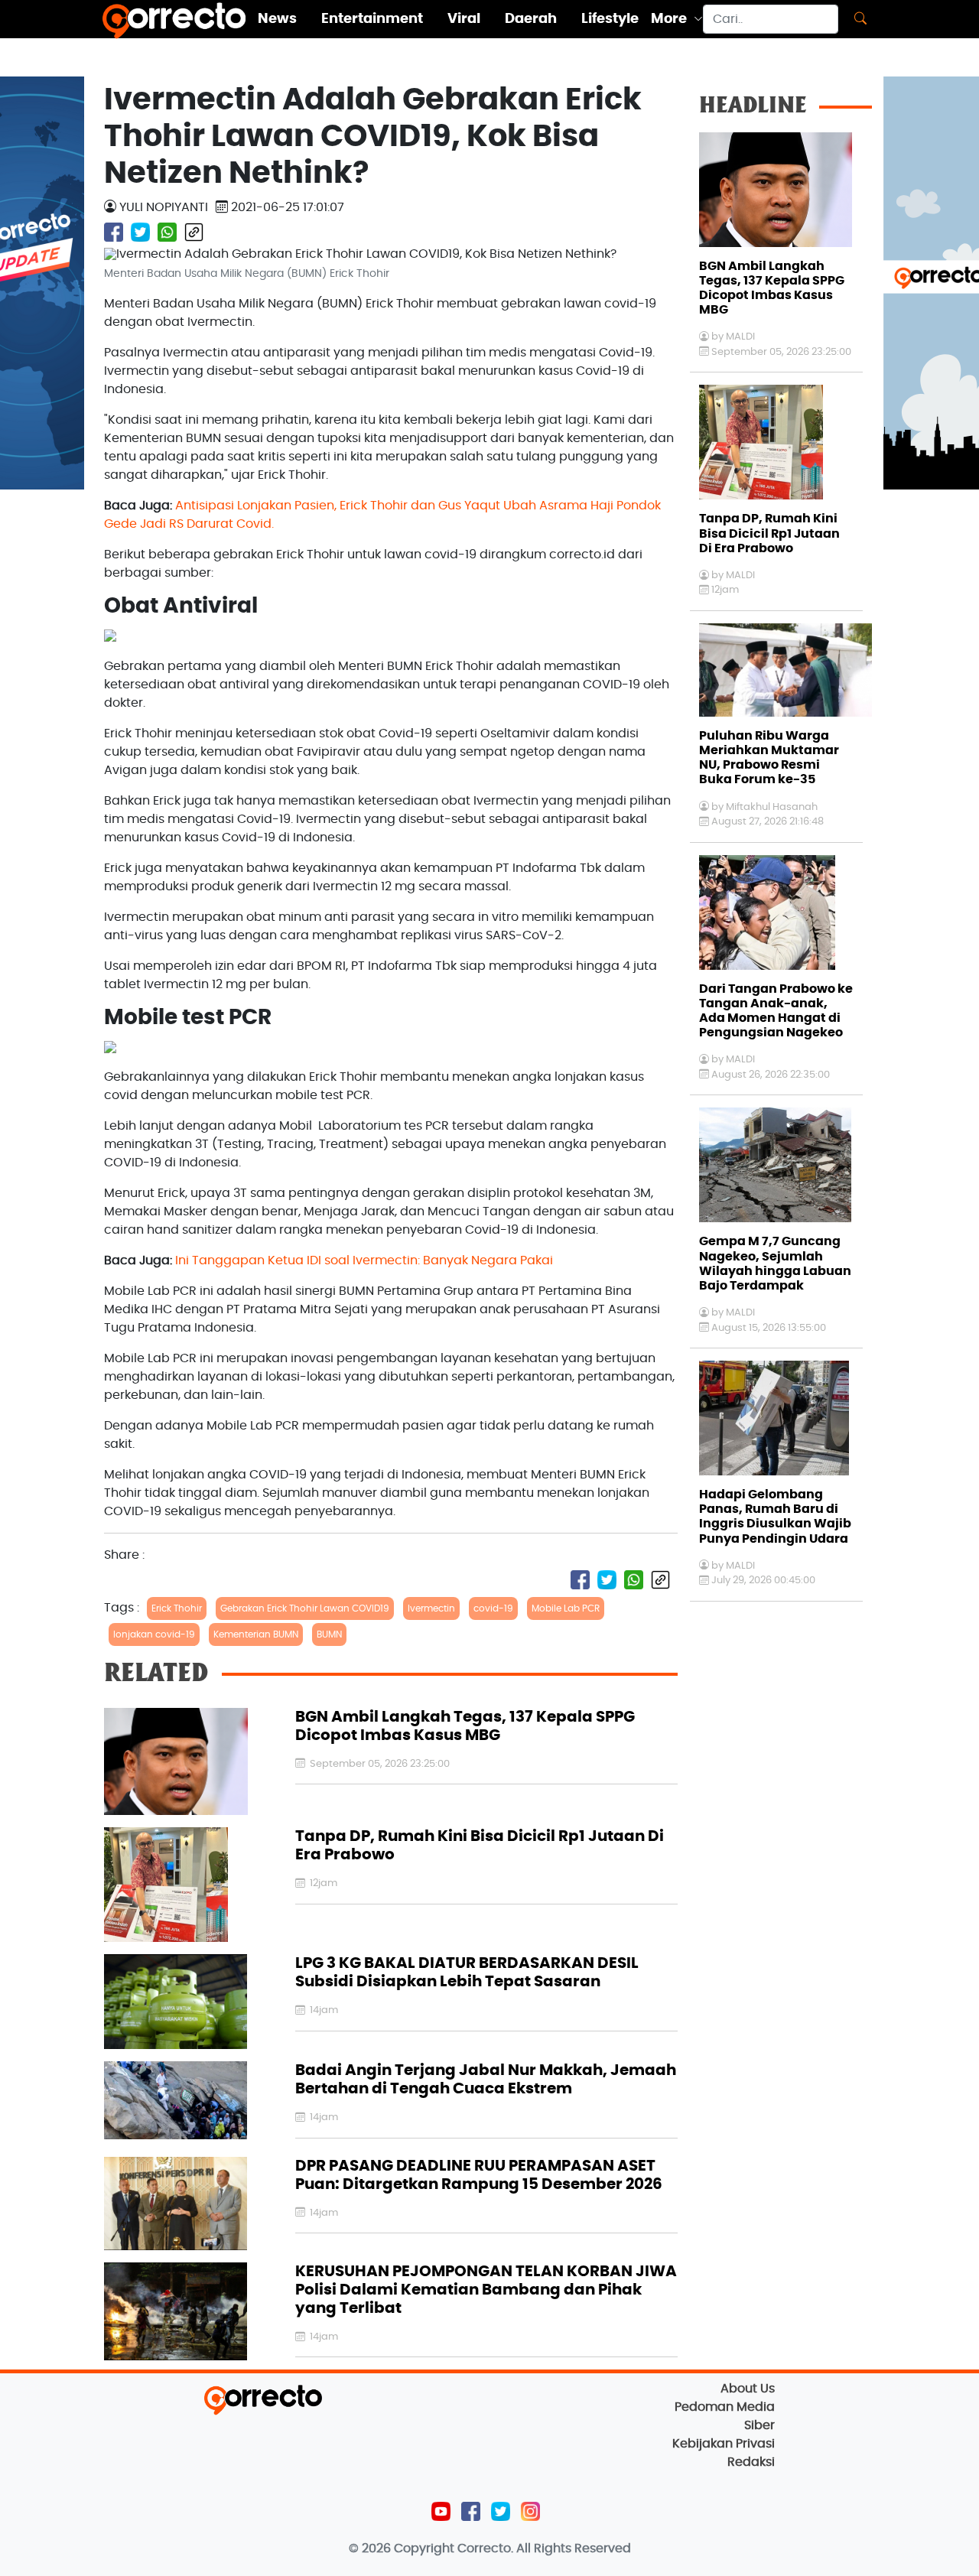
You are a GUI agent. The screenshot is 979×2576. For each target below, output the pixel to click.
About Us (748, 2389)
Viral (464, 19)
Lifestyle (610, 19)
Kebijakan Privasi (724, 2444)
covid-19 (493, 1608)
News (277, 19)
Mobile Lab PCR (566, 1608)
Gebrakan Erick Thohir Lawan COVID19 (305, 1608)
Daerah (531, 19)
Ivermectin (431, 1608)
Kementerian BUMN (256, 1634)
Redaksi (751, 2462)
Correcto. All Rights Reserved (544, 2548)
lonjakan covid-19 (154, 1634)
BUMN (329, 1634)
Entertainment (372, 19)
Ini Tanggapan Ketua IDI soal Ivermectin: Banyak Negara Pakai (364, 1260)
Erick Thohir (177, 1608)
